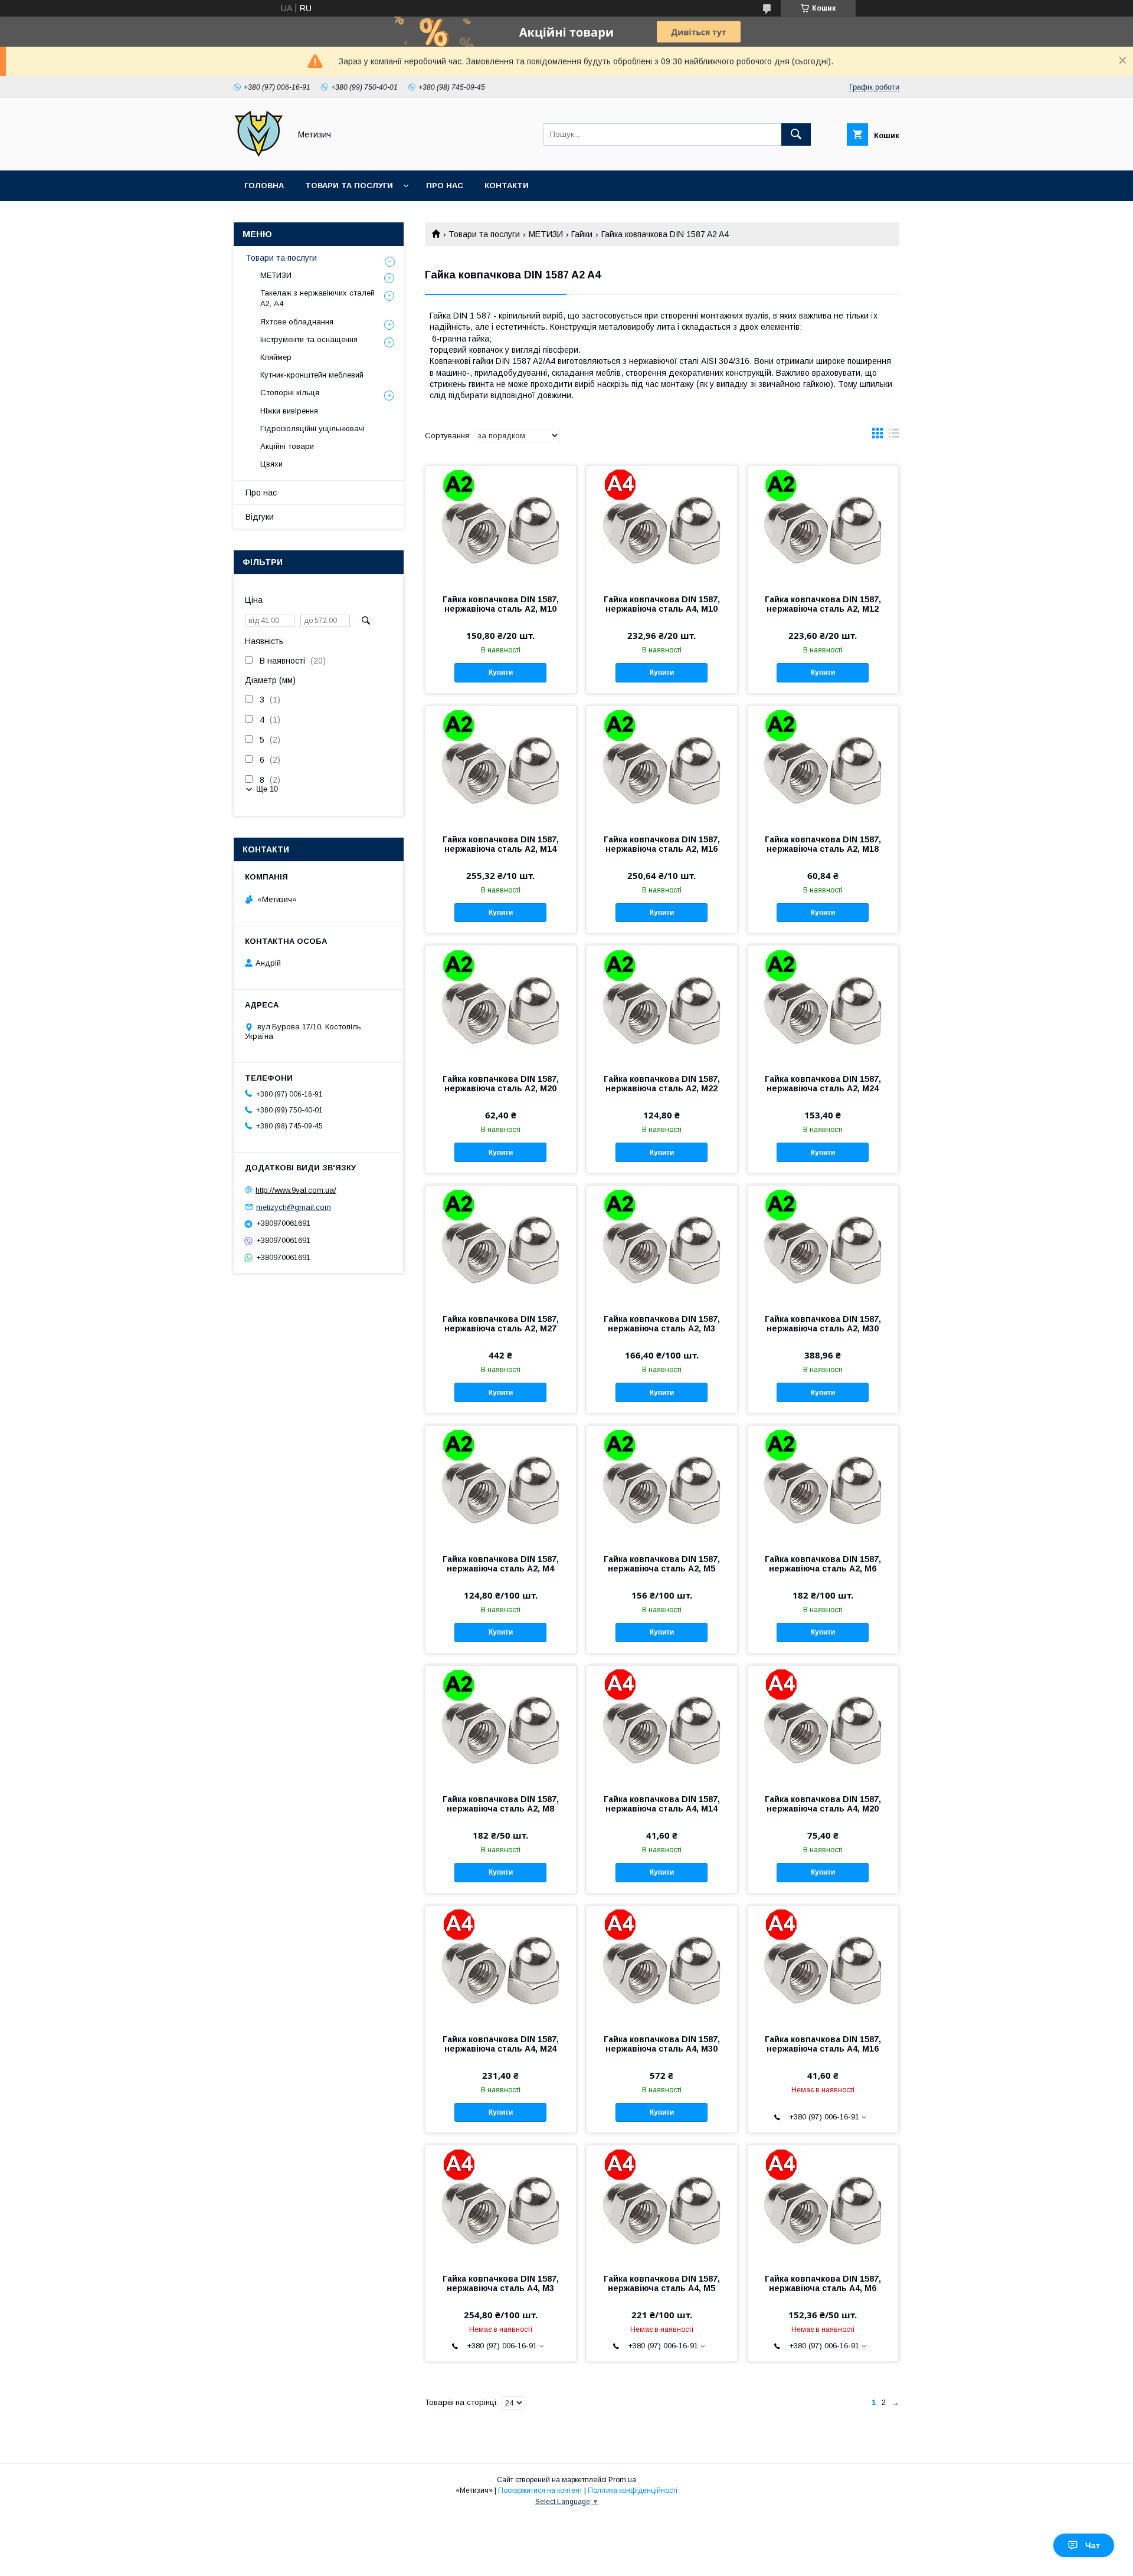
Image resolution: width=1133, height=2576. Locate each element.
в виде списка (894, 436)
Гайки (582, 234)
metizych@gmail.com (294, 1207)
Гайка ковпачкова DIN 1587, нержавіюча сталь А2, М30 (823, 1324)
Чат (1093, 2545)
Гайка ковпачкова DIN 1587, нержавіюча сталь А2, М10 (501, 604)
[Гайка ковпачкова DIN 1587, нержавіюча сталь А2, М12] (823, 525)
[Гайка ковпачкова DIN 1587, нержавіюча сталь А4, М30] (662, 1965)
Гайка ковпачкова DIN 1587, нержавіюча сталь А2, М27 (501, 1324)
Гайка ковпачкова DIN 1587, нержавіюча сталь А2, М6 (823, 1564)
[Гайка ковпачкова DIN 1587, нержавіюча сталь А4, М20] (823, 1725)
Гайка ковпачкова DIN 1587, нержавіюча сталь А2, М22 (662, 1084)
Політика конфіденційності (633, 2490)
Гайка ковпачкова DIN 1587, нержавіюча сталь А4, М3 (501, 2283)
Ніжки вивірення (289, 411)
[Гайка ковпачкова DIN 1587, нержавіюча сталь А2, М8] (501, 1725)
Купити (501, 672)
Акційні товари (287, 446)
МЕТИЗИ (546, 234)
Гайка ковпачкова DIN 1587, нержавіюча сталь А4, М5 (662, 2283)
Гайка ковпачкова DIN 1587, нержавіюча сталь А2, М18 (823, 844)
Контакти (507, 186)
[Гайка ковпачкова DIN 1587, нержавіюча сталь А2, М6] (823, 1485)
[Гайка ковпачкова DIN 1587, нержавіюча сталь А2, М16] (662, 765)
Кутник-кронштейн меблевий (312, 375)
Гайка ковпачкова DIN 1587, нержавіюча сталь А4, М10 (662, 604)
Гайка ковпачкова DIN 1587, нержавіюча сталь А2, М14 (501, 844)
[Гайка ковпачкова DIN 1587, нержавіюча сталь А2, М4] (501, 1485)
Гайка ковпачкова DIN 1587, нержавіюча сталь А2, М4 (501, 1564)
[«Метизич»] (259, 155)
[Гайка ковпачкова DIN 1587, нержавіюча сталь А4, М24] (501, 1965)
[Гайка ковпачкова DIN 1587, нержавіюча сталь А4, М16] (823, 1965)
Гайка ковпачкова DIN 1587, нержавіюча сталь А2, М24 (823, 1084)
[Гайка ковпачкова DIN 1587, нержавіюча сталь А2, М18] (823, 765)
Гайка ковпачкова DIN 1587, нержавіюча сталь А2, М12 (823, 604)
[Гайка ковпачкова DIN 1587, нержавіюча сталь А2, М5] (662, 1485)
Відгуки (260, 517)
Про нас (445, 186)
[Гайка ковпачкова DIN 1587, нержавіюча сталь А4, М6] (823, 2204)
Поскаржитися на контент (540, 2490)
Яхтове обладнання (297, 322)
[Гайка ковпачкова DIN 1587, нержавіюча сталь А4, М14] (662, 1725)
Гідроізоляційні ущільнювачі (312, 429)
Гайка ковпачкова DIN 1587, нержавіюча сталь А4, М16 (823, 2044)
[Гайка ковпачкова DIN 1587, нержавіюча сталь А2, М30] (823, 1245)
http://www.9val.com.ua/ (296, 1190)
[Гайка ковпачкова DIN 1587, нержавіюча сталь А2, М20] (501, 1005)
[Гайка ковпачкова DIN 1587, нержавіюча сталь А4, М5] (662, 2204)
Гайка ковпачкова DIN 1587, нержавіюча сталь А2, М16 (662, 844)
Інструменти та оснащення (309, 339)
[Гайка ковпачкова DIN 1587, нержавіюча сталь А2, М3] (662, 1245)
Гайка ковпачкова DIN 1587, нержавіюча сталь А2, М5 (662, 1564)
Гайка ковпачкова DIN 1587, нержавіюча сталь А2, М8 (501, 1804)
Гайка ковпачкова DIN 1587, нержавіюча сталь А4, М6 (823, 2283)
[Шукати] (796, 134)
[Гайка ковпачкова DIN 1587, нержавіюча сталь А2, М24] (823, 1005)
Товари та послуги (349, 186)
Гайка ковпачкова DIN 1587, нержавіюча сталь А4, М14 (662, 1804)
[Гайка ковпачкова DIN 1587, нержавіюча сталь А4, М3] (501, 2204)
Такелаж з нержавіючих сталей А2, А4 (317, 298)
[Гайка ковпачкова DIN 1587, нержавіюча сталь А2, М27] (501, 1245)
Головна (264, 186)
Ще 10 (267, 789)
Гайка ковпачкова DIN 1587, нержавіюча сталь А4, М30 (662, 2044)
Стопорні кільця (290, 393)
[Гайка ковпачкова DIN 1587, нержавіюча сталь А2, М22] (662, 1005)
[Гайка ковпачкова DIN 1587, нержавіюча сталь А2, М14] (501, 765)
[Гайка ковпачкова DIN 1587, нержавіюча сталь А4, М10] (662, 525)
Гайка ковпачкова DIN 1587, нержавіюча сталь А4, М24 (501, 2044)
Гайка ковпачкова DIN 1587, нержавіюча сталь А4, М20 (823, 1804)
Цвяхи (271, 464)
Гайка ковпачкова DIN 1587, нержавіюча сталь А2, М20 (501, 1084)
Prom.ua (622, 2480)
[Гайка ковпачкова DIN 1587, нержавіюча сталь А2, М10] (501, 525)
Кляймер (276, 357)
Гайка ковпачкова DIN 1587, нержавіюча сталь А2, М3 (662, 1324)
